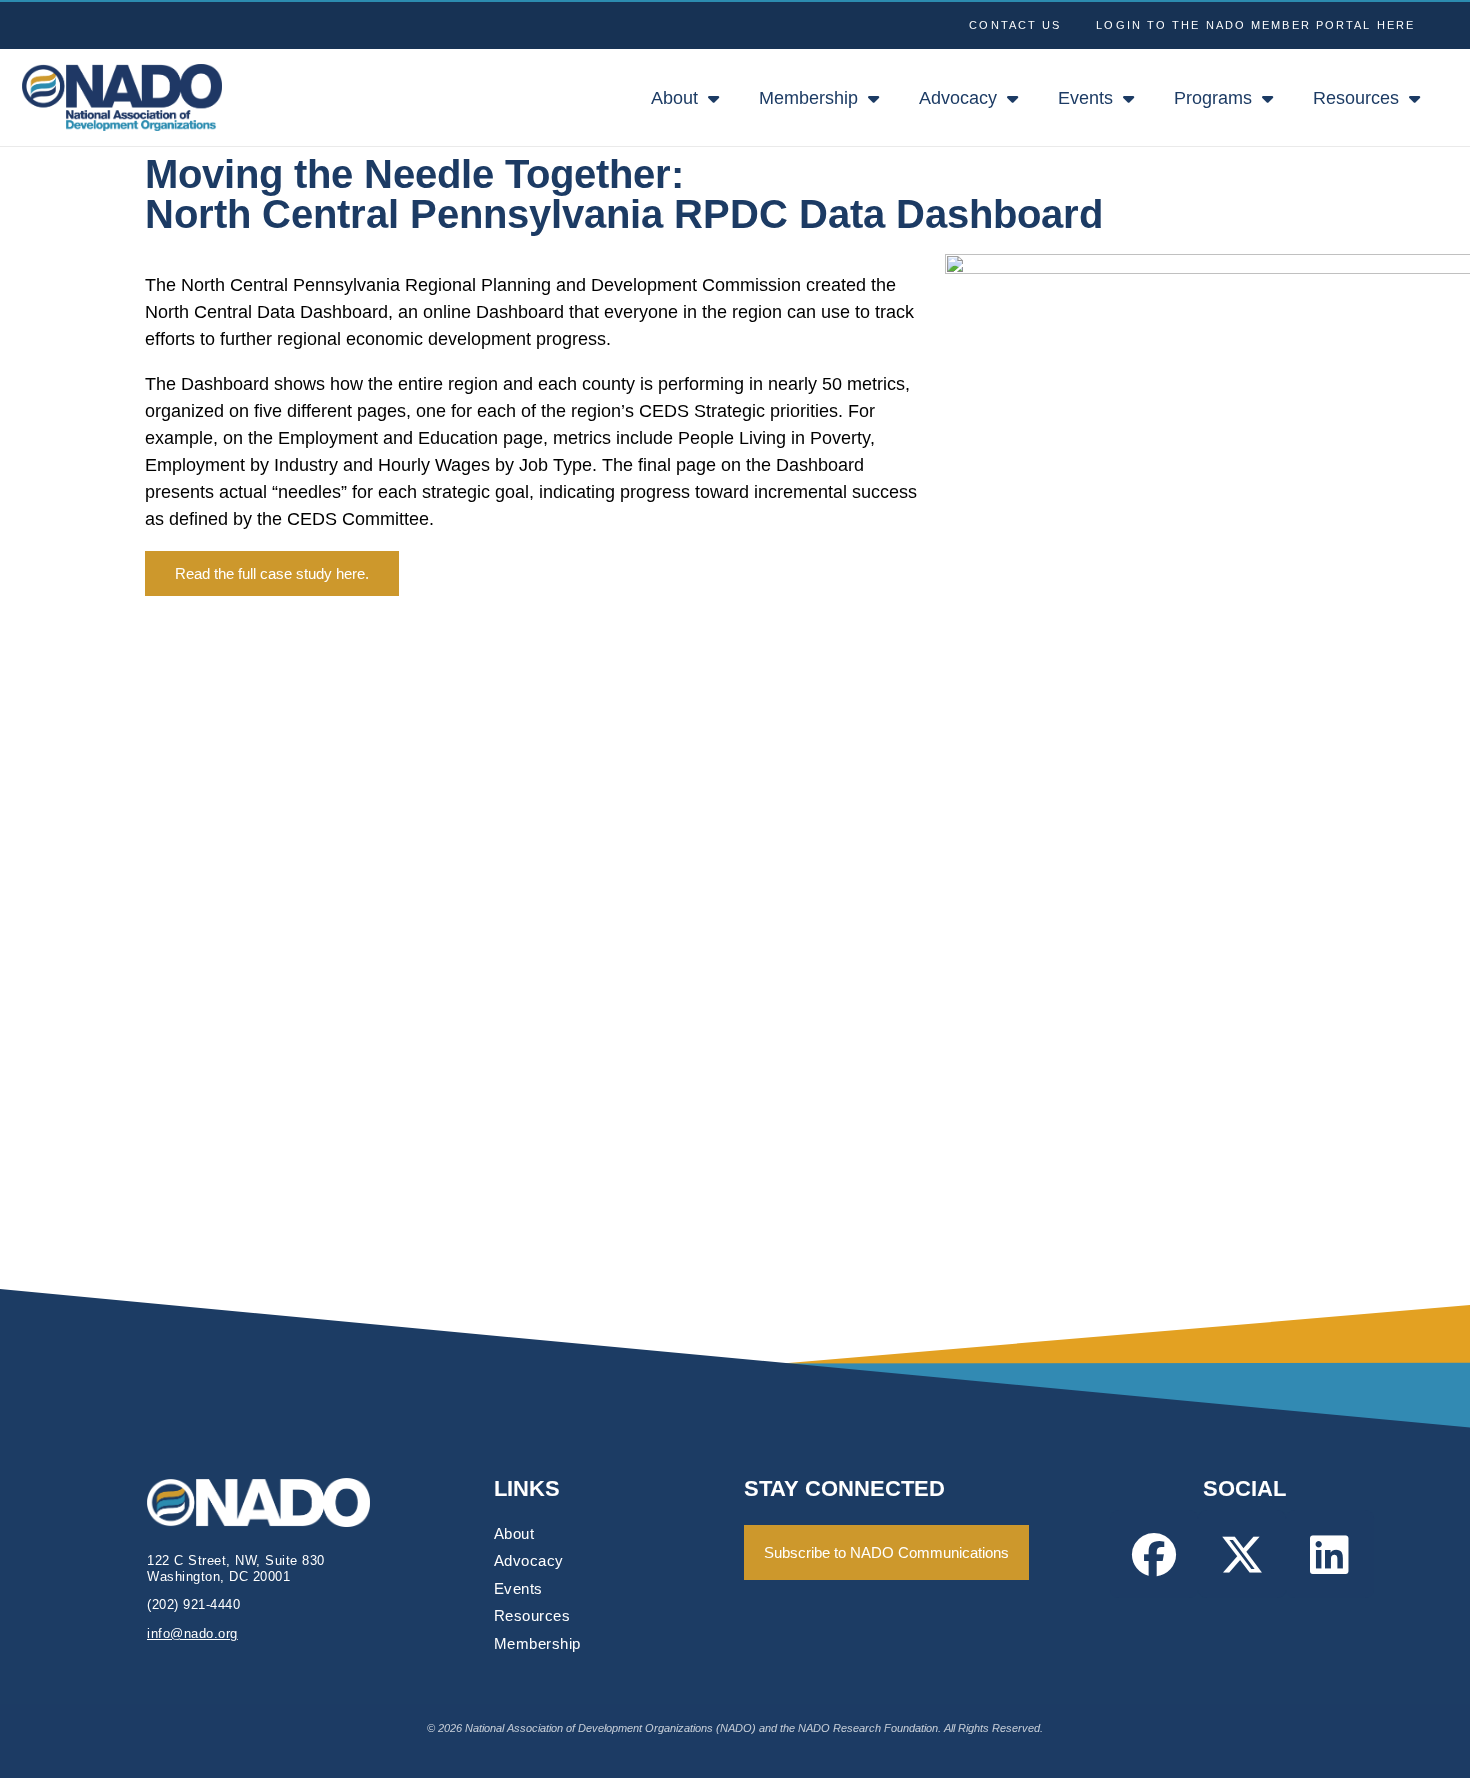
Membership (808, 98)
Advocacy (958, 98)
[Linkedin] (1330, 1554)
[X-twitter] (1242, 1554)
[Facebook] (1154, 1554)
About (674, 98)
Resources (1356, 98)
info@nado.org (192, 1633)
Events (1085, 98)
